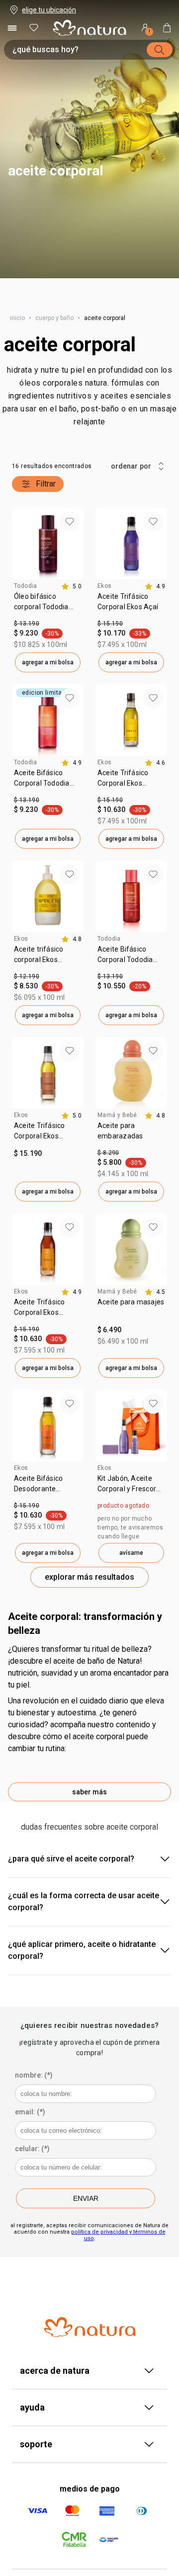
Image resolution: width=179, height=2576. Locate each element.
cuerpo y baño (54, 318)
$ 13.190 (27, 624)
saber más (89, 1792)
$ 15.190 (110, 624)
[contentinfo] (71, 586)
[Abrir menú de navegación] (12, 28)
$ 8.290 (108, 1153)
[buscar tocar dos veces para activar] (160, 50)
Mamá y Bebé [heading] (117, 1115)
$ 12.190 (27, 976)
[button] (89, 139)
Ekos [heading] (105, 586)
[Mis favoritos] (34, 28)
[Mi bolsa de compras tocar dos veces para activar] (167, 28)
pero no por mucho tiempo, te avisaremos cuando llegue (130, 1528)
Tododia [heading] (26, 586)
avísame (131, 1553)
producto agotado (123, 1506)
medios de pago (90, 2489)
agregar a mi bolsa (48, 662)
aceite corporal (70, 345)
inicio (17, 318)
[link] (48, 605)
